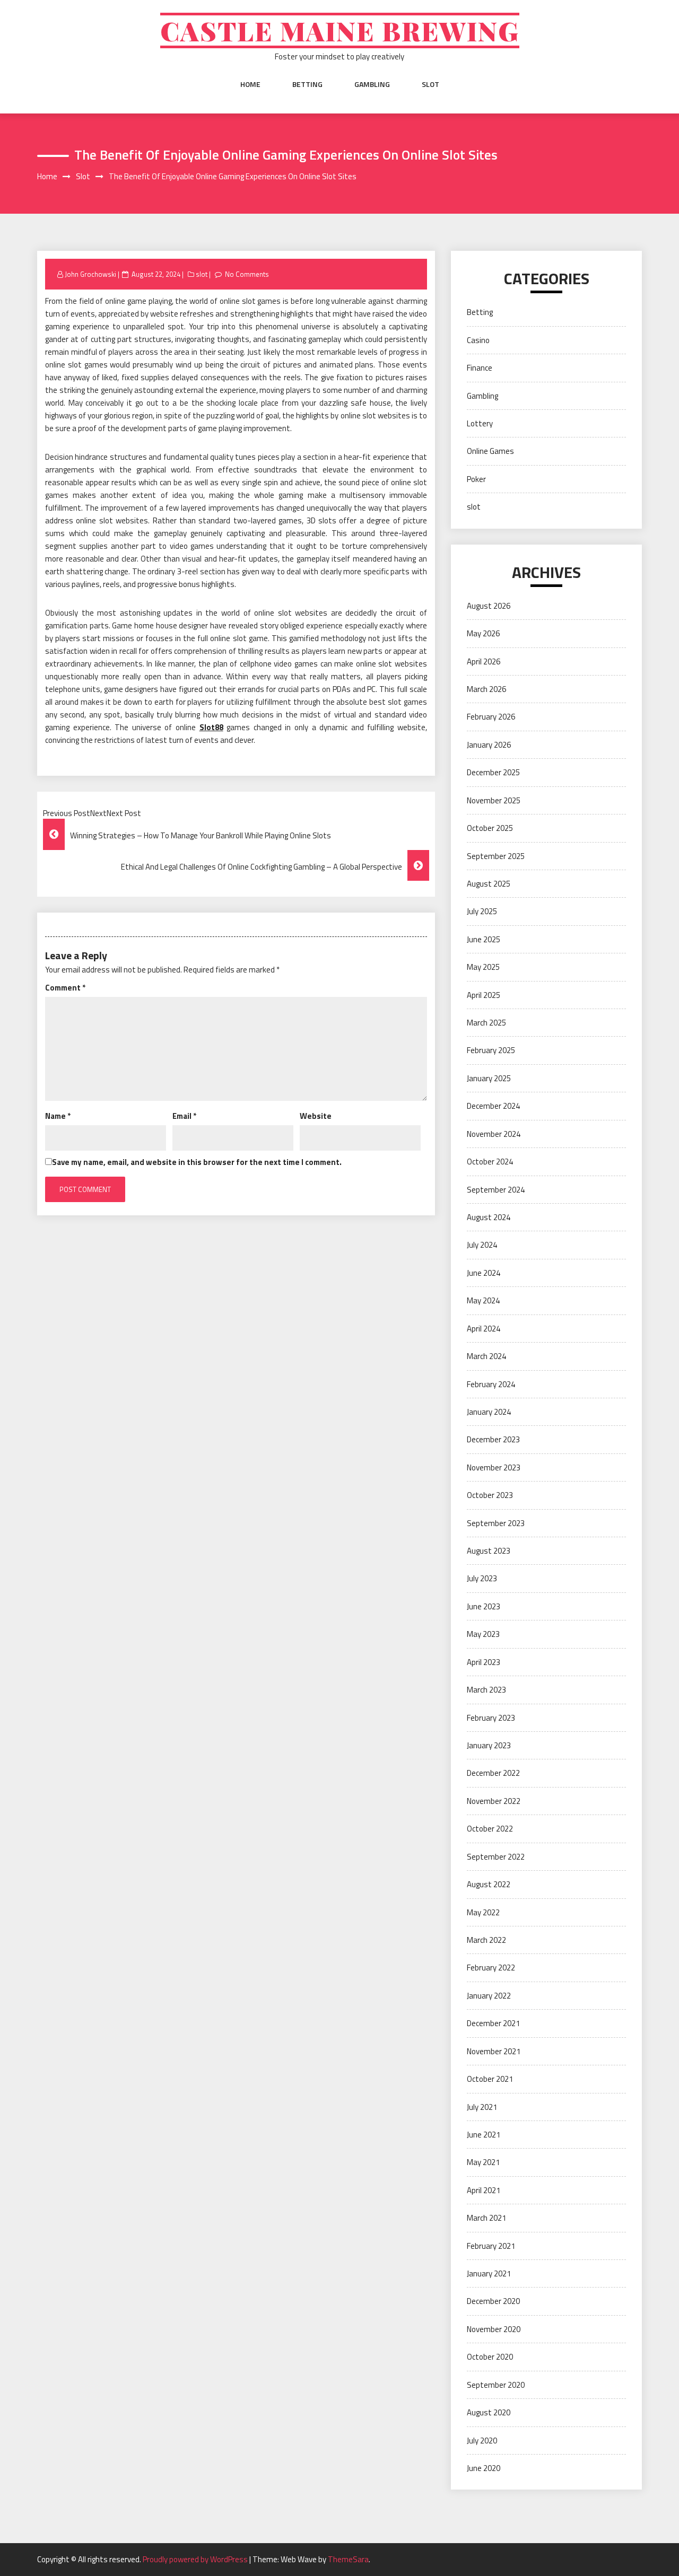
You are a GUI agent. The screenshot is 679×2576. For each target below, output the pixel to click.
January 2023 (489, 1745)
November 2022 (494, 1801)
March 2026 (486, 689)
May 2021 (483, 2162)
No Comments (247, 274)
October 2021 (490, 2079)
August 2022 (489, 1884)
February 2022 (491, 1968)
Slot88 (211, 727)
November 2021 (494, 2051)
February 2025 (491, 1050)
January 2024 (489, 1412)
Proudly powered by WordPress (196, 2559)
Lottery (480, 423)
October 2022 (490, 1829)
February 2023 (491, 1718)
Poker (476, 479)
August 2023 (489, 1551)
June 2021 (484, 2135)
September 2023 (496, 1523)
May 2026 (483, 633)
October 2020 (490, 2357)
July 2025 (482, 911)
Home (250, 84)
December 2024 (493, 1106)
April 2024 (484, 1329)
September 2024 (496, 1190)
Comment (65, 988)
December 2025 (493, 772)
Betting (307, 84)
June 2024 (484, 1273)
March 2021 (486, 2218)
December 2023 (493, 1439)
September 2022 (496, 1857)
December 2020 (493, 2301)
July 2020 (482, 2441)
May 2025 (483, 967)
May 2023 (483, 1634)
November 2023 (494, 1467)
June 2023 (484, 1606)
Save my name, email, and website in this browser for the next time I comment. (197, 1162)
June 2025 (484, 939)
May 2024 (483, 1300)
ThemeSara (348, 2559)
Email (184, 1116)
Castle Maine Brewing (340, 30)
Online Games (490, 451)
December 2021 (493, 2023)
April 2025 (484, 995)
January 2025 (489, 1078)
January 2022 (489, 1996)
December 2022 (493, 1773)
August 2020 (489, 2412)
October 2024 (490, 1162)
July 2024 (482, 1245)
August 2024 (489, 1217)
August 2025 (489, 884)
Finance (480, 368)
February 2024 (491, 1384)
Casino (478, 340)
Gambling (372, 84)
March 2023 (486, 1690)
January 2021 (489, 2273)
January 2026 (489, 745)
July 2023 (482, 1578)
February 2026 (491, 717)
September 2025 (496, 856)
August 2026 (489, 606)
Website (316, 1116)
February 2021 (491, 2246)
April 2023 (484, 1662)
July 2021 (482, 2107)
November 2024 (494, 1134)
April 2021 (484, 2190)
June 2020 (484, 2468)
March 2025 (486, 1023)
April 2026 (484, 661)
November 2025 (494, 800)
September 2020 (496, 2385)
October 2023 (490, 1495)
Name (58, 1116)
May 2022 (483, 1912)
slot (430, 84)
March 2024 (486, 1356)
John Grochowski (90, 274)
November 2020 (494, 2329)
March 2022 (486, 1940)
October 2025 (490, 828)
